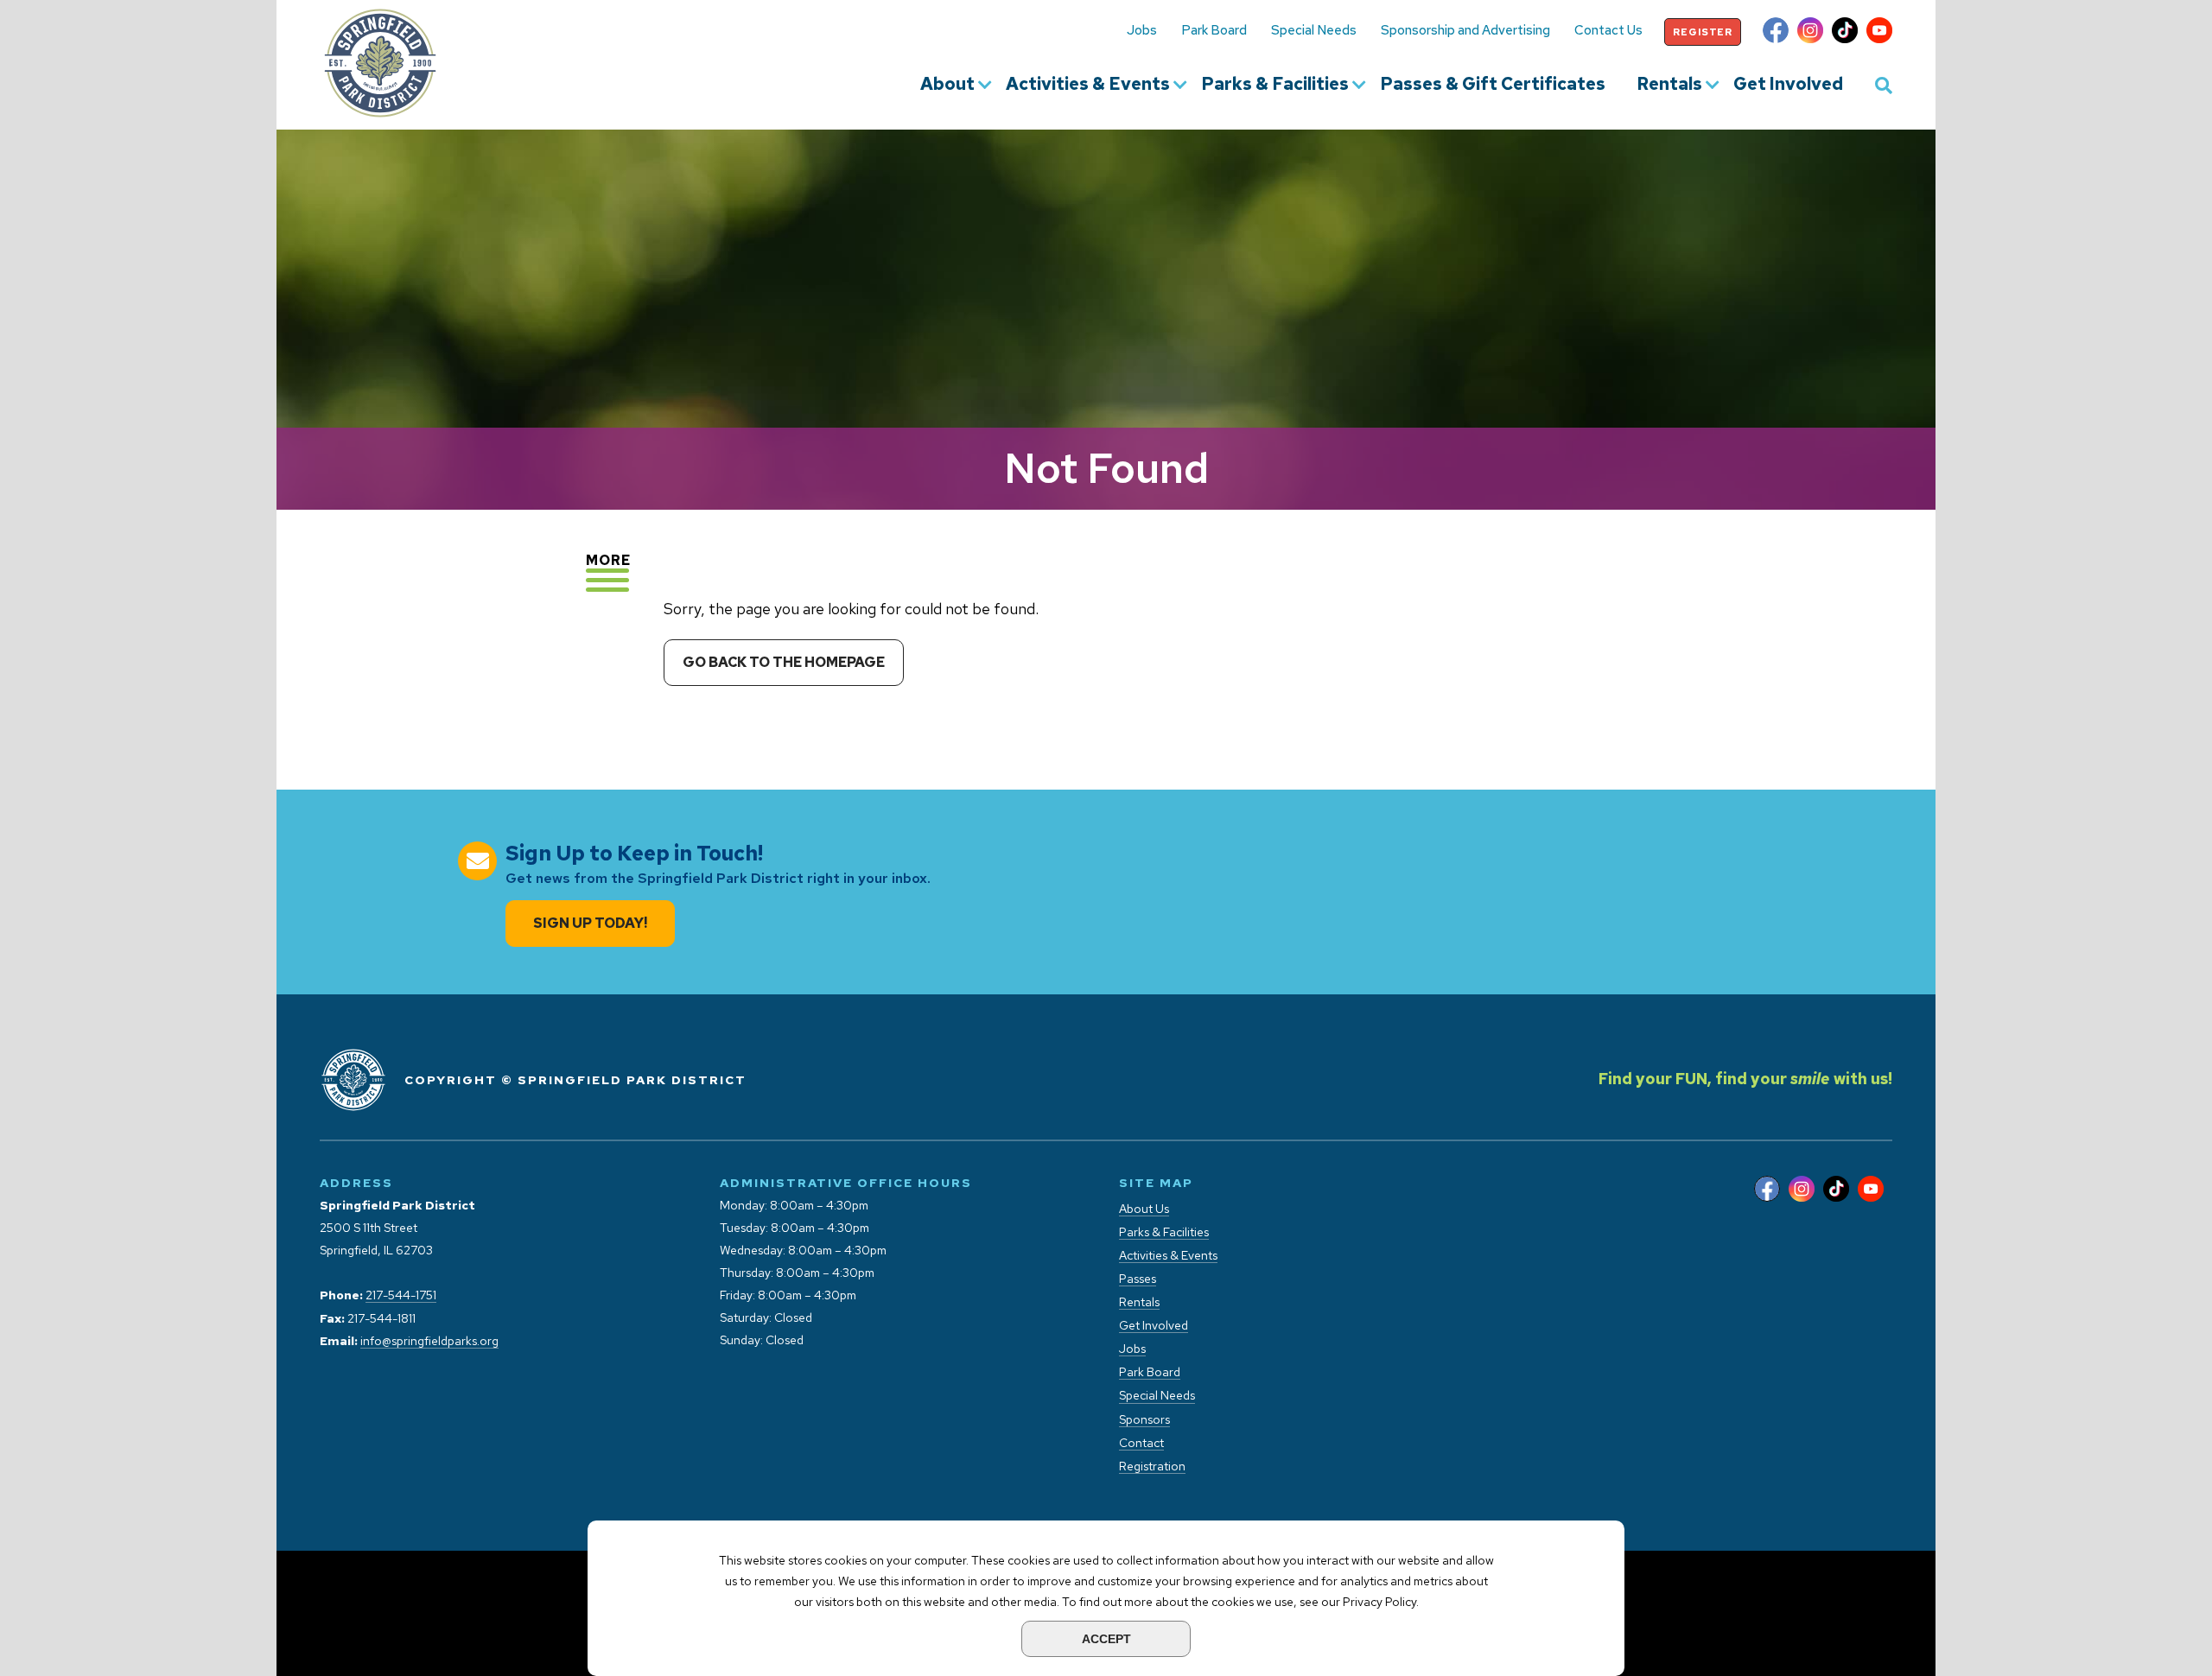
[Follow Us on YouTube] (1879, 32)
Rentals (1669, 85)
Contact (1141, 1443)
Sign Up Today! (590, 923)
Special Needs (1314, 30)
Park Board (1214, 30)
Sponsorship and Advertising (1465, 30)
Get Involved (1788, 85)
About (947, 85)
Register (1703, 32)
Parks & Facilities (1275, 85)
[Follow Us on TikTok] (1845, 32)
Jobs (1142, 30)
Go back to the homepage (784, 662)
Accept (1106, 1639)
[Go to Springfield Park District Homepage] (380, 63)
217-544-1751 (401, 1295)
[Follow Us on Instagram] (1810, 32)
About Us (1144, 1209)
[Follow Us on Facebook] (1776, 32)
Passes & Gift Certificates (1493, 85)
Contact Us (1608, 30)
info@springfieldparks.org (429, 1341)
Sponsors (1144, 1420)
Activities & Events (1088, 85)
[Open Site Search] (1884, 85)
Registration (1152, 1466)
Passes (1138, 1279)
